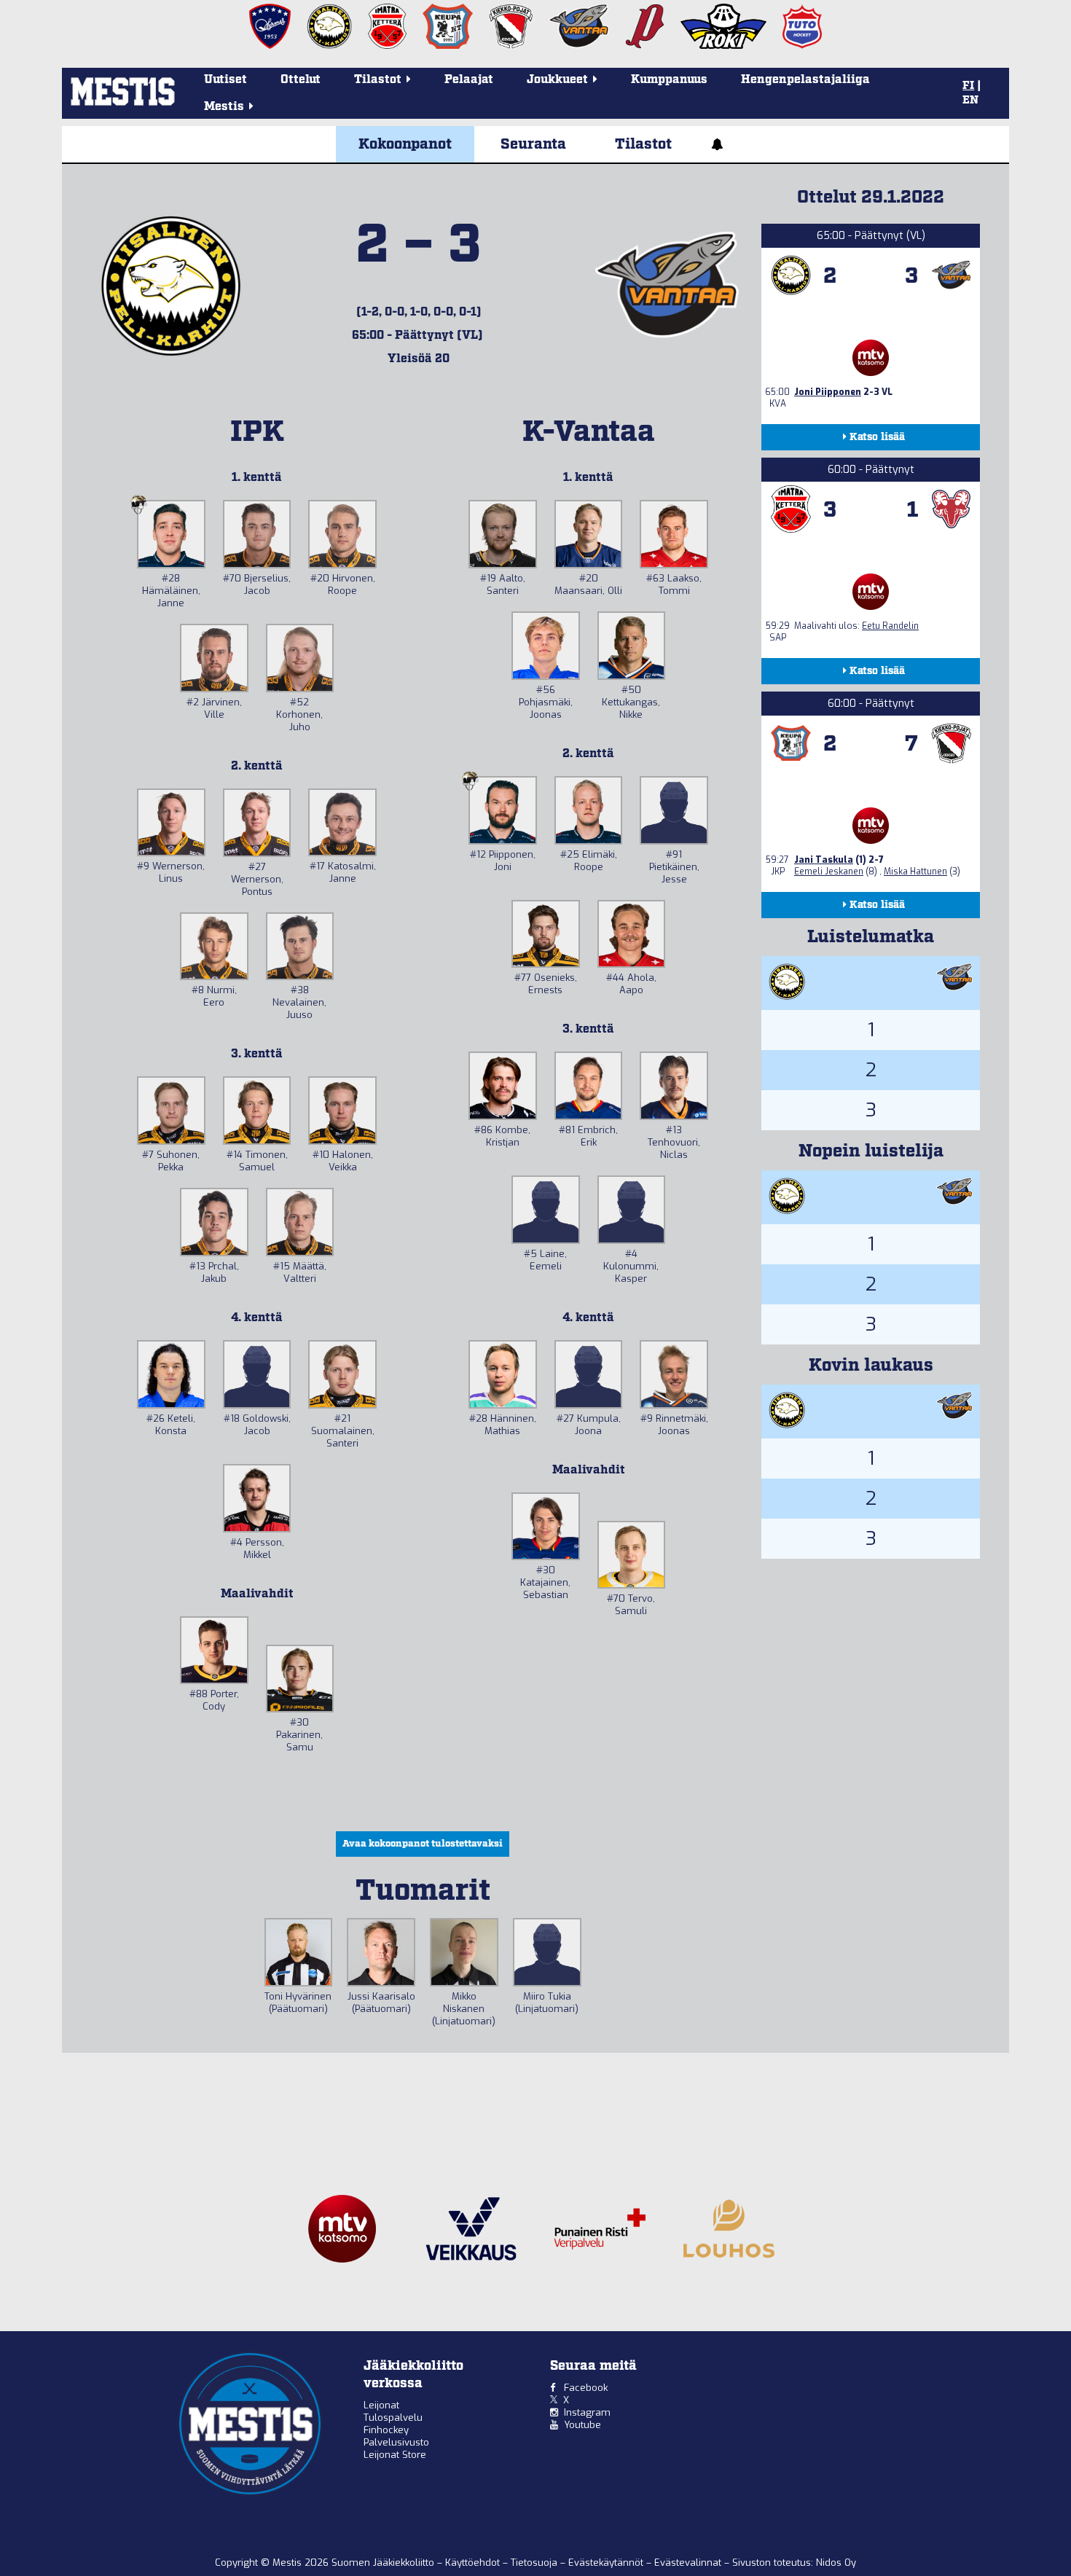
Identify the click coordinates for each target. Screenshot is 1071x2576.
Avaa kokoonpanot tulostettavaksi (423, 1844)
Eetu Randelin (890, 626)
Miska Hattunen (915, 872)
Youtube (582, 2425)
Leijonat (381, 2405)
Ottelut (301, 80)
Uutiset (225, 80)
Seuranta (533, 144)
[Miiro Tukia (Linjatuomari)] (547, 1952)
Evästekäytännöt (607, 2563)
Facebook (586, 2388)
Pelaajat (469, 80)
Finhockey (386, 2430)
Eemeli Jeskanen (829, 872)
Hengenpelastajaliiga (805, 80)
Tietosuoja (535, 2563)
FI (968, 86)
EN (970, 101)
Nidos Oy (836, 2563)
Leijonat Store (395, 2455)
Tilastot (643, 144)
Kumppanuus (669, 80)
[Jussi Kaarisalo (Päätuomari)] (381, 1952)
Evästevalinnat (688, 2563)
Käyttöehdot (474, 2563)
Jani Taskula (824, 860)
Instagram (587, 2412)
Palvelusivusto (396, 2442)
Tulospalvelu (393, 2418)
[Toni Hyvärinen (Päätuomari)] (299, 1952)
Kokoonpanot (405, 144)
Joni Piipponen (828, 392)
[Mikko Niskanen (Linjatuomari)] (464, 1952)
